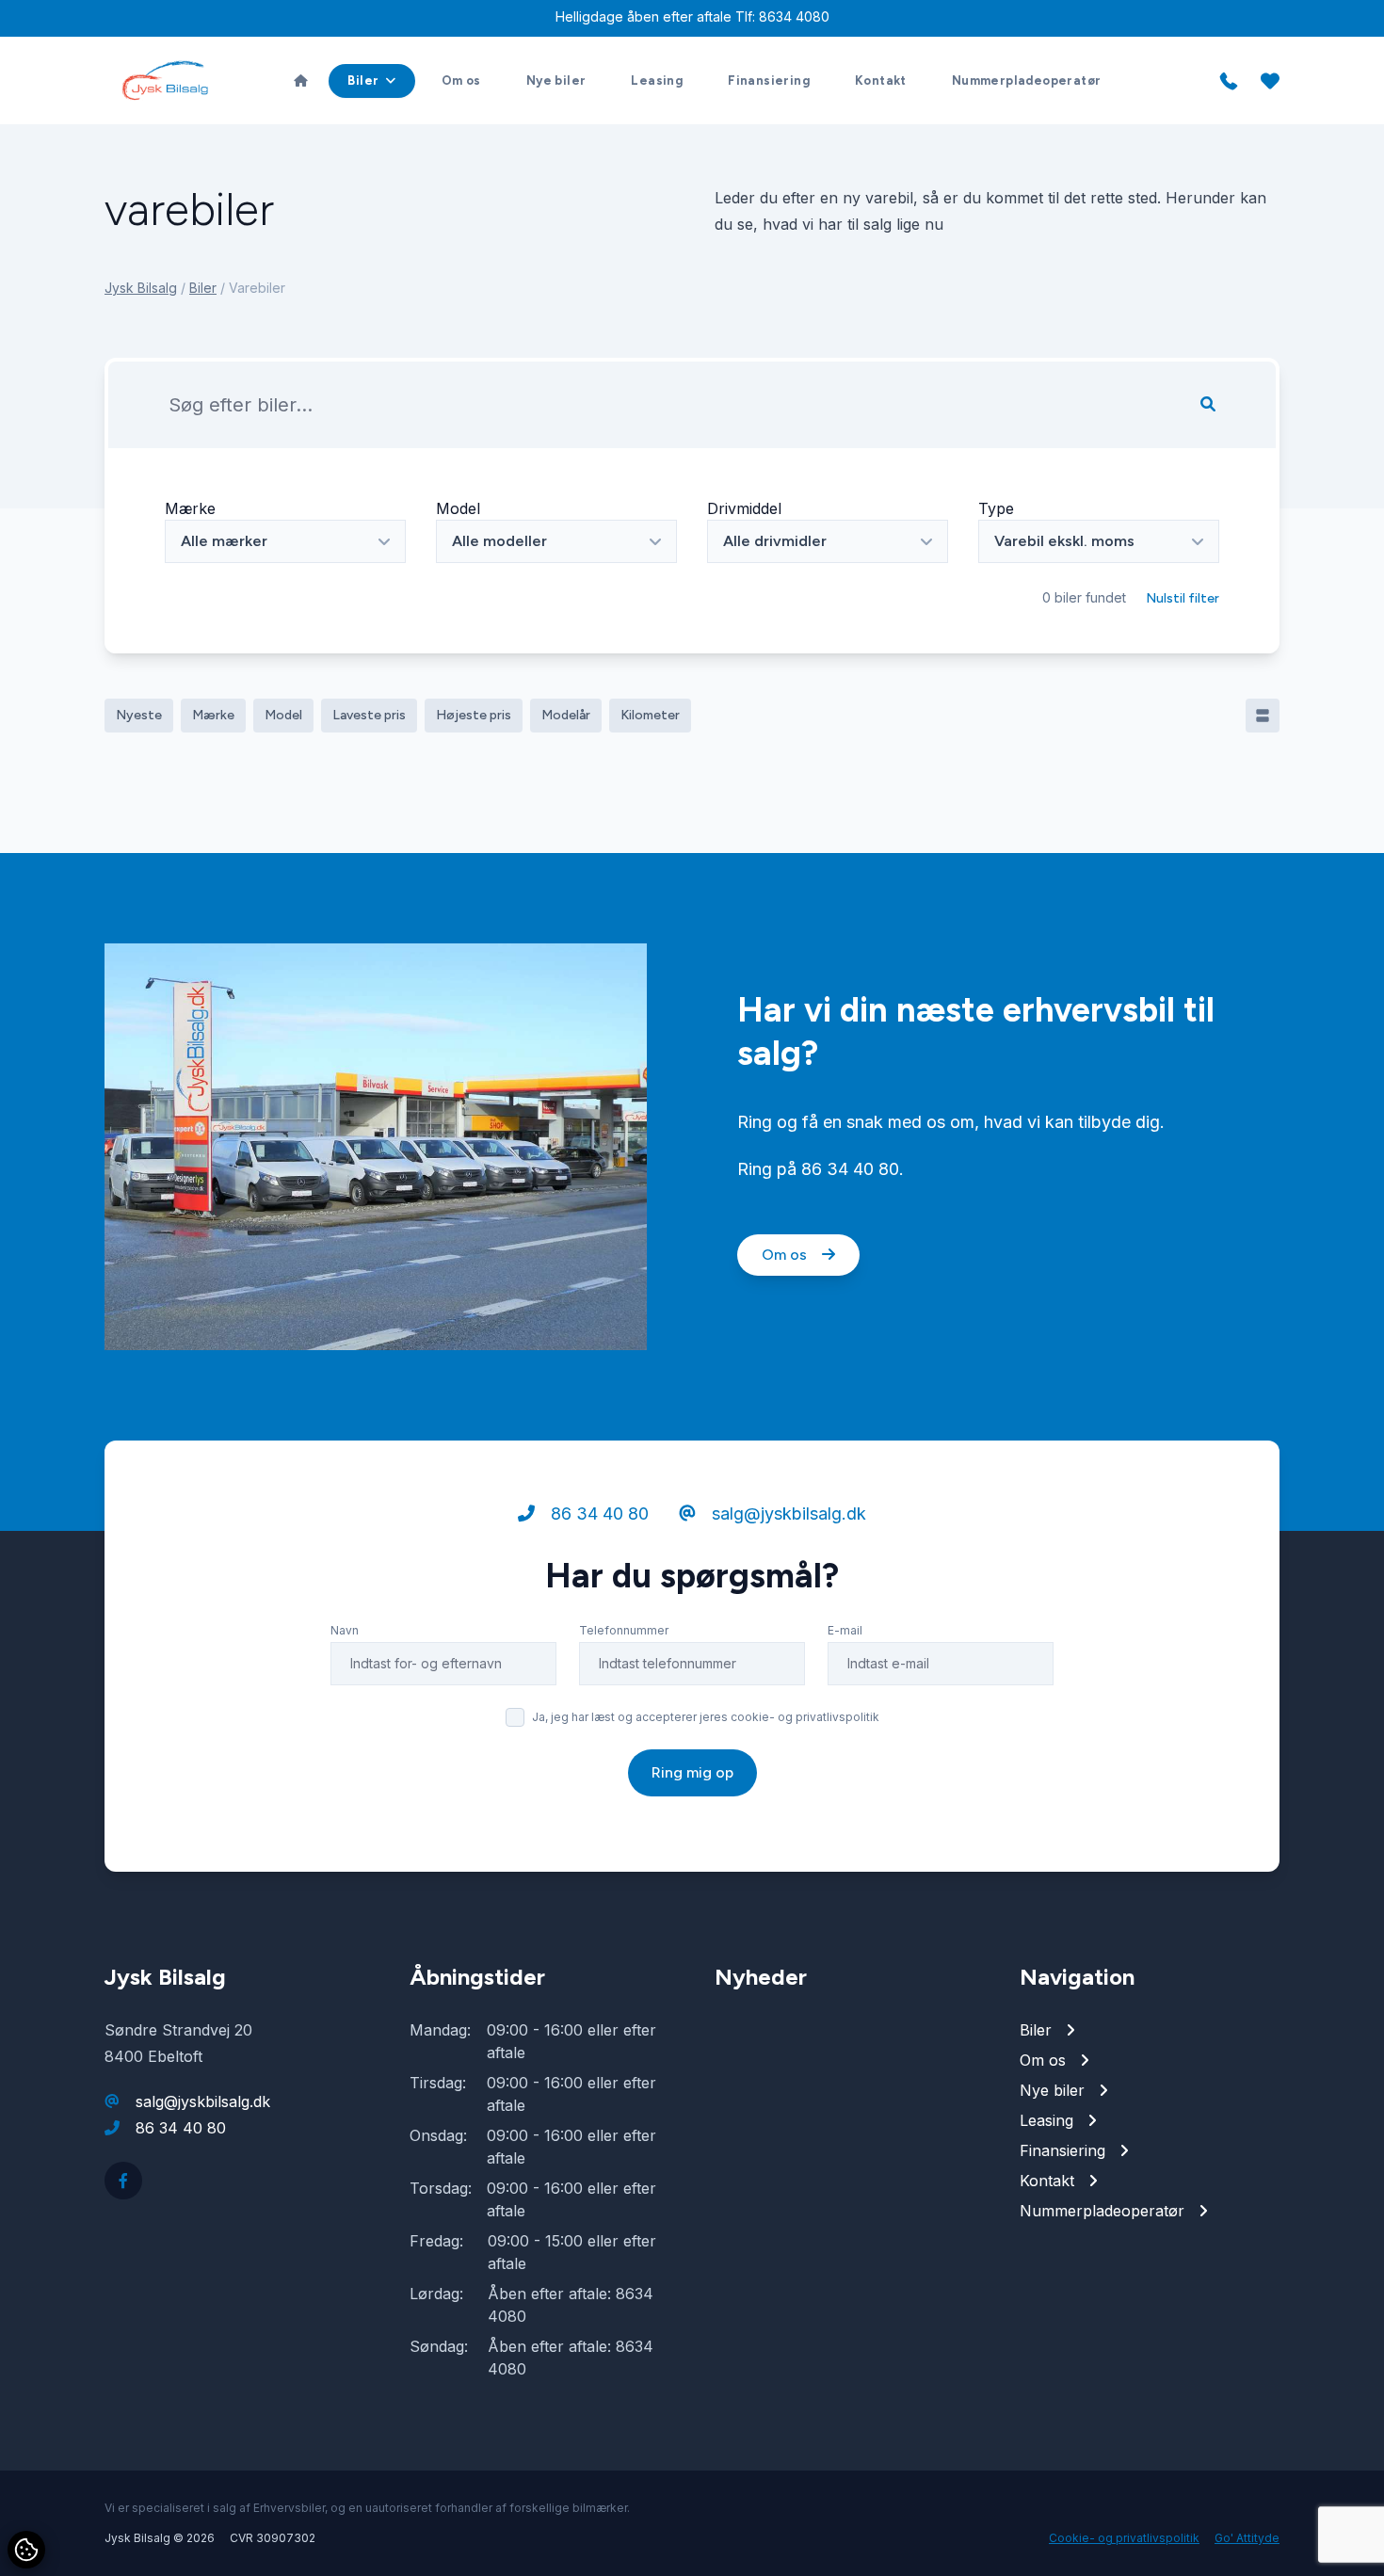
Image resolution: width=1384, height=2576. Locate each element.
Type (996, 508)
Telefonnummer (624, 1630)
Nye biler (556, 80)
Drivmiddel (744, 508)
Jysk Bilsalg (141, 288)
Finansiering (769, 80)
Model (458, 508)
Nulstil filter (1183, 598)
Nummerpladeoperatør (1027, 80)
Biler (203, 288)
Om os (461, 80)
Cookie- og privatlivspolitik (1124, 2538)
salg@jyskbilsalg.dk (787, 1513)
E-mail (845, 1630)
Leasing (657, 80)
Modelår (566, 715)
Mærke (190, 508)
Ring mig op (692, 1772)
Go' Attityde (1247, 2538)
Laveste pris (369, 715)
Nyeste (139, 715)
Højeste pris (474, 715)
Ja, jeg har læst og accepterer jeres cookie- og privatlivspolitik (706, 1717)
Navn (345, 1630)
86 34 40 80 (597, 1513)
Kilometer (650, 715)
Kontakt (881, 80)
